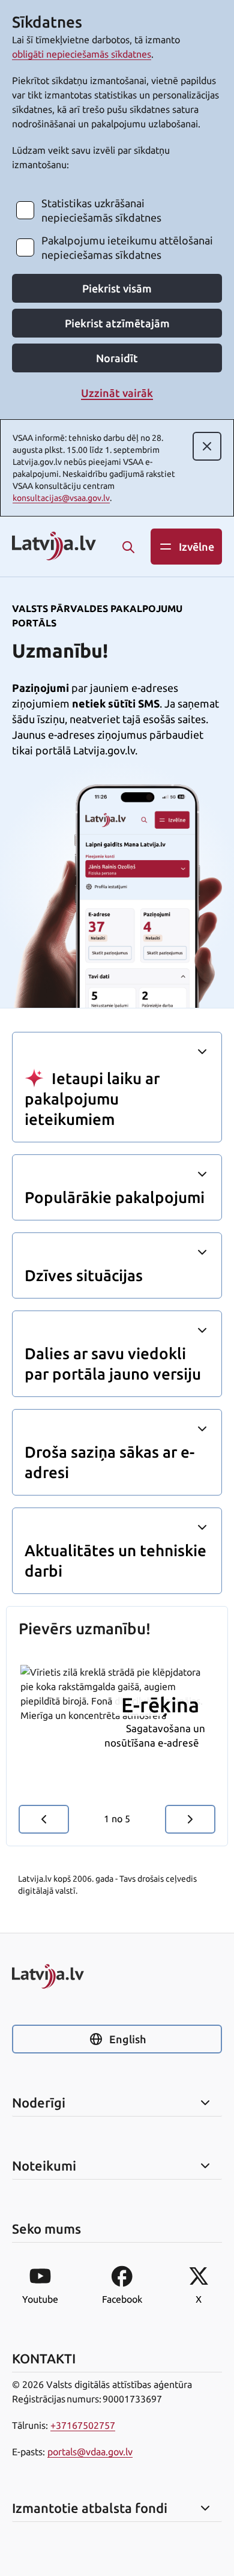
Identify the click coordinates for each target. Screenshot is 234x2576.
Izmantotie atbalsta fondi (90, 2508)
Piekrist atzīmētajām (117, 323)
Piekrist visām (117, 288)
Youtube (40, 2299)
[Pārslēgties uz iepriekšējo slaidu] (44, 1819)
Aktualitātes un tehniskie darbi (115, 1561)
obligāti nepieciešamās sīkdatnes (82, 54)
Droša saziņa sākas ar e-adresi (109, 1462)
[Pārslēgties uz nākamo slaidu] (190, 1819)
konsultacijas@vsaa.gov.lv (61, 498)
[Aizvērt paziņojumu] (207, 446)
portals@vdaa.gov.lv (90, 2452)
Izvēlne (196, 547)
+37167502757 (83, 2425)
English (127, 2039)
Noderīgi (39, 2103)
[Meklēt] (128, 547)
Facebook (122, 2299)
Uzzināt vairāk (117, 393)
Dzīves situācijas (84, 1275)
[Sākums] (117, 1976)
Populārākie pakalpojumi (115, 1197)
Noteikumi (44, 2166)
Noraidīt (117, 358)
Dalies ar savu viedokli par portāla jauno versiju (113, 1364)
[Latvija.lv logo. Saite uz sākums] (54, 547)
